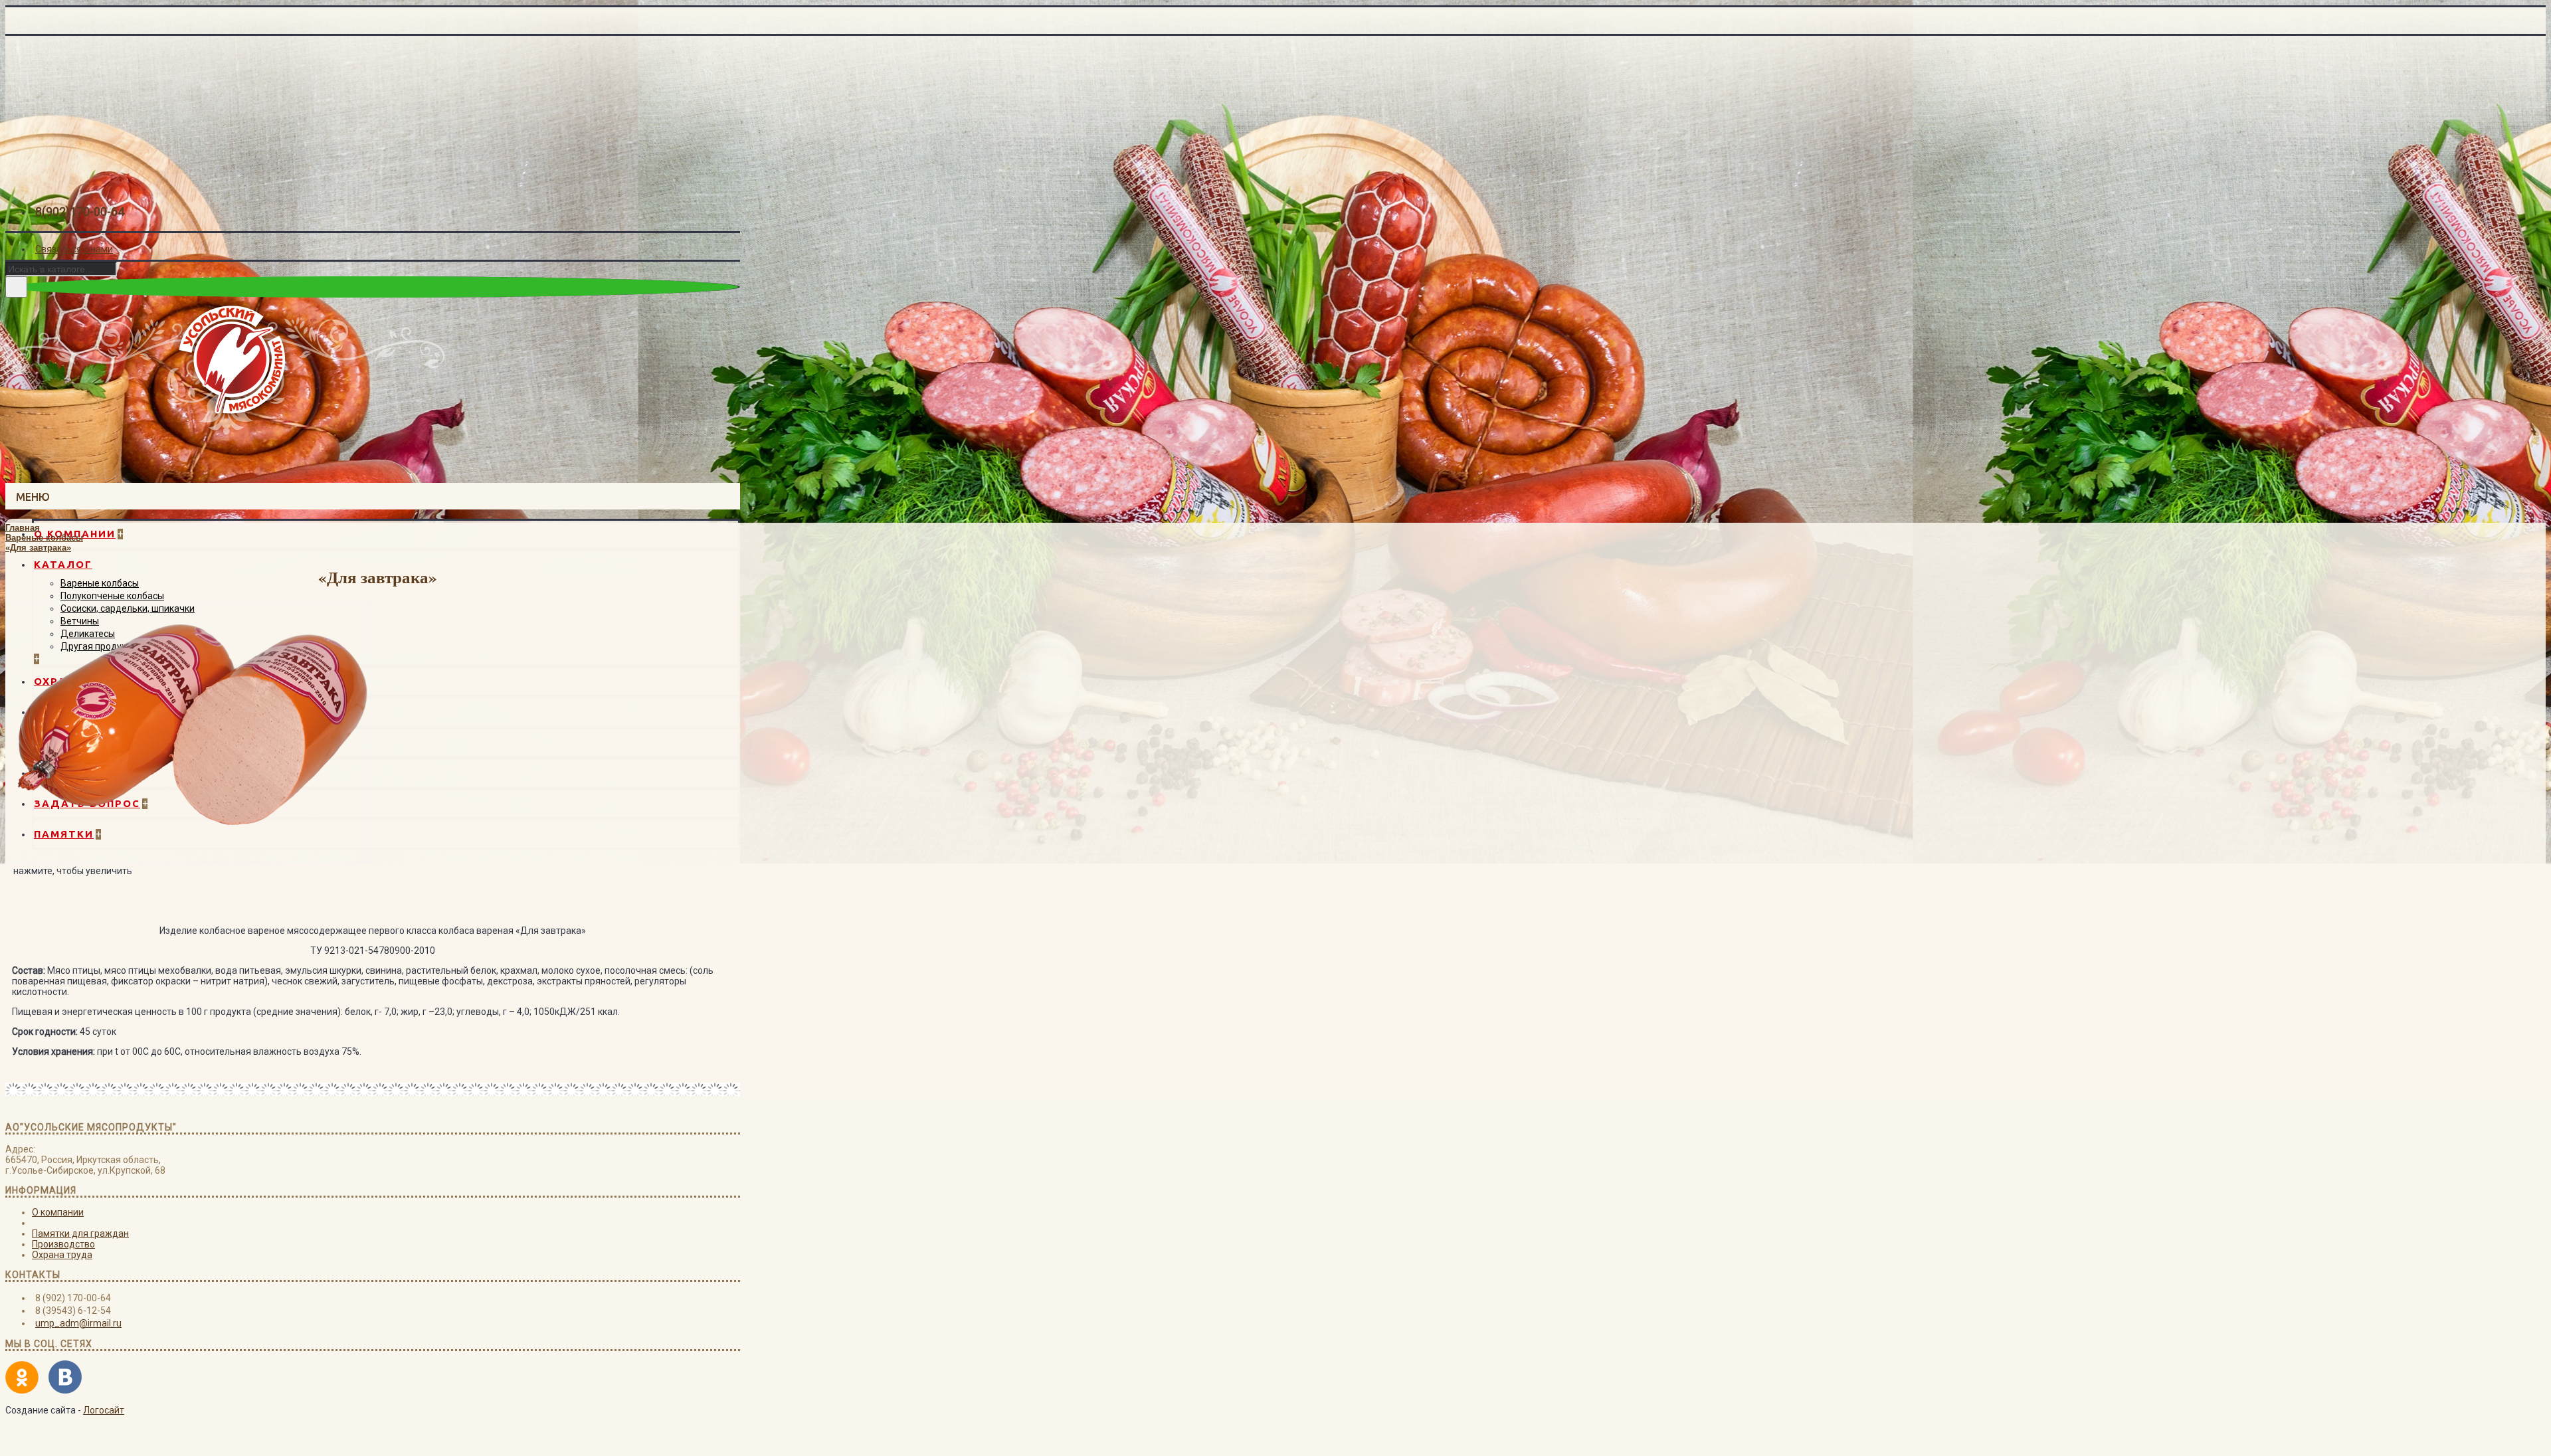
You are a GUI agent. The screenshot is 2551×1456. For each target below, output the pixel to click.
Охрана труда (62, 1255)
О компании (58, 1212)
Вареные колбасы (100, 583)
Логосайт (104, 1410)
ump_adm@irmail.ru (78, 1323)
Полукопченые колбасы (112, 596)
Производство (63, 1244)
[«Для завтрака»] (189, 859)
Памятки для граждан (80, 1233)
